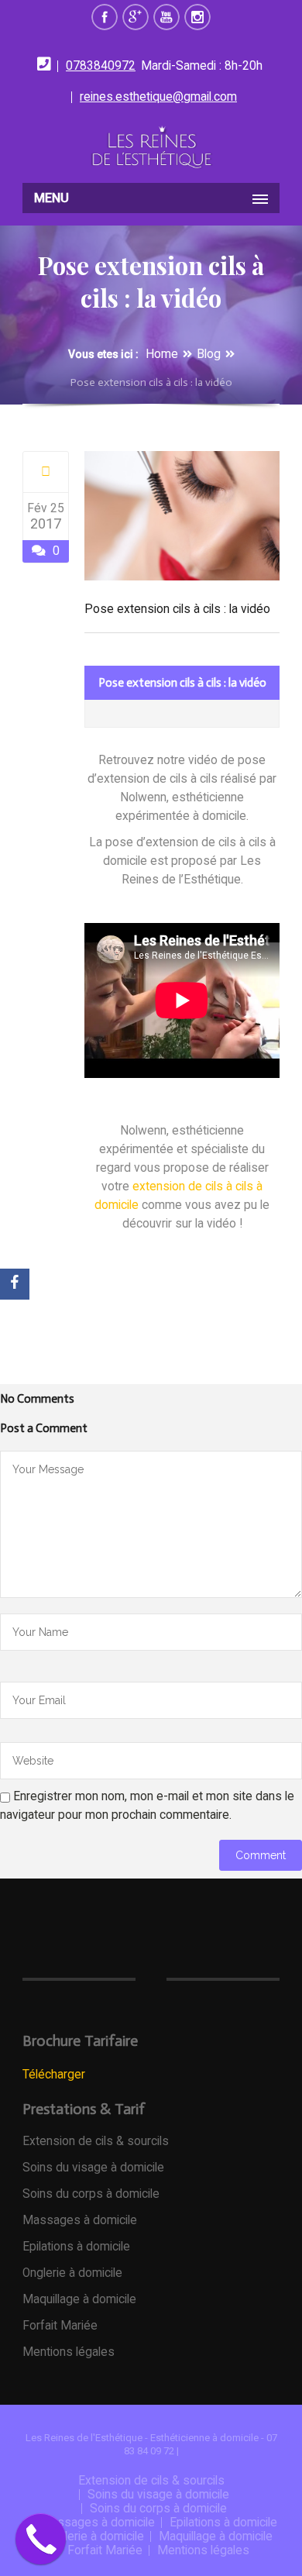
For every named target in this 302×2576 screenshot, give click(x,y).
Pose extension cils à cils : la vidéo (177, 609)
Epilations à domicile (76, 2247)
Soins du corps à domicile (91, 2194)
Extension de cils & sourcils (96, 2141)
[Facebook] (15, 1284)
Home (162, 354)
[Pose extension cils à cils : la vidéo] (46, 472)
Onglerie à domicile (72, 2273)
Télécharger (54, 2075)
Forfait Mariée (60, 2326)
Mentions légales (69, 2352)
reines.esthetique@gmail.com (158, 97)
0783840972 (101, 66)
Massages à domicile (80, 2220)
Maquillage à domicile (79, 2299)
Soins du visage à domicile (93, 2168)
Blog (209, 354)
